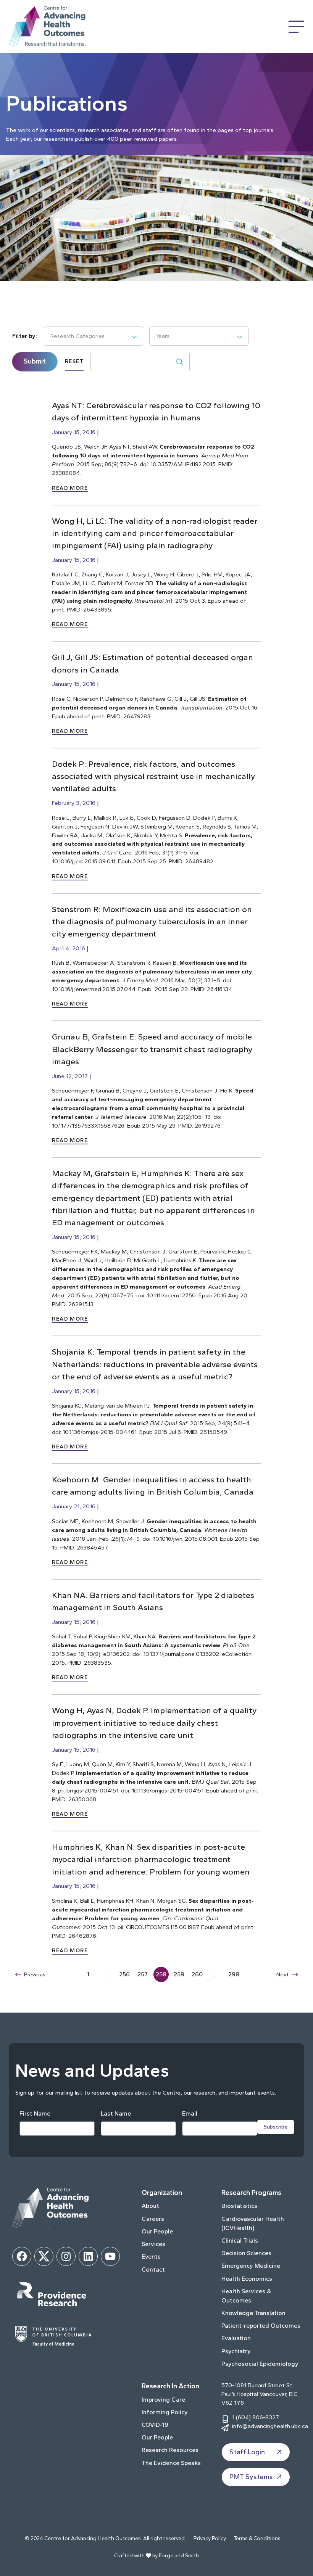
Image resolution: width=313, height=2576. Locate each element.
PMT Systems (251, 2477)
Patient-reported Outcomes (261, 2326)
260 (197, 1974)
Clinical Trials (240, 2241)
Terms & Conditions (257, 2538)
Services (153, 2244)
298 (234, 1974)
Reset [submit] (74, 361)
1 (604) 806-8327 (256, 2417)
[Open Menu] (296, 27)
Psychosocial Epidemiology (260, 2364)
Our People (157, 2231)
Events (151, 2257)
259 (179, 1974)
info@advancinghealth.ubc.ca (270, 2426)
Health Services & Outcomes (246, 2296)
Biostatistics (239, 2206)
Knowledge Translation (253, 2313)
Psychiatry (236, 2351)
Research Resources (170, 2450)
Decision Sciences (246, 2253)
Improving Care (163, 2400)
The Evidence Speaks (171, 2463)
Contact (153, 2269)
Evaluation (236, 2338)
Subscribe (276, 2127)
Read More (70, 488)
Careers (153, 2219)
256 (124, 1974)
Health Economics (247, 2279)
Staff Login (247, 2452)
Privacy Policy (210, 2538)
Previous (35, 1974)
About (150, 2206)
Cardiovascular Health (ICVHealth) (253, 2223)
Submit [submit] (35, 361)
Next (283, 1974)
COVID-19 (155, 2425)
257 (143, 1974)
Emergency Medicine (251, 2266)
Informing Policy (165, 2412)
